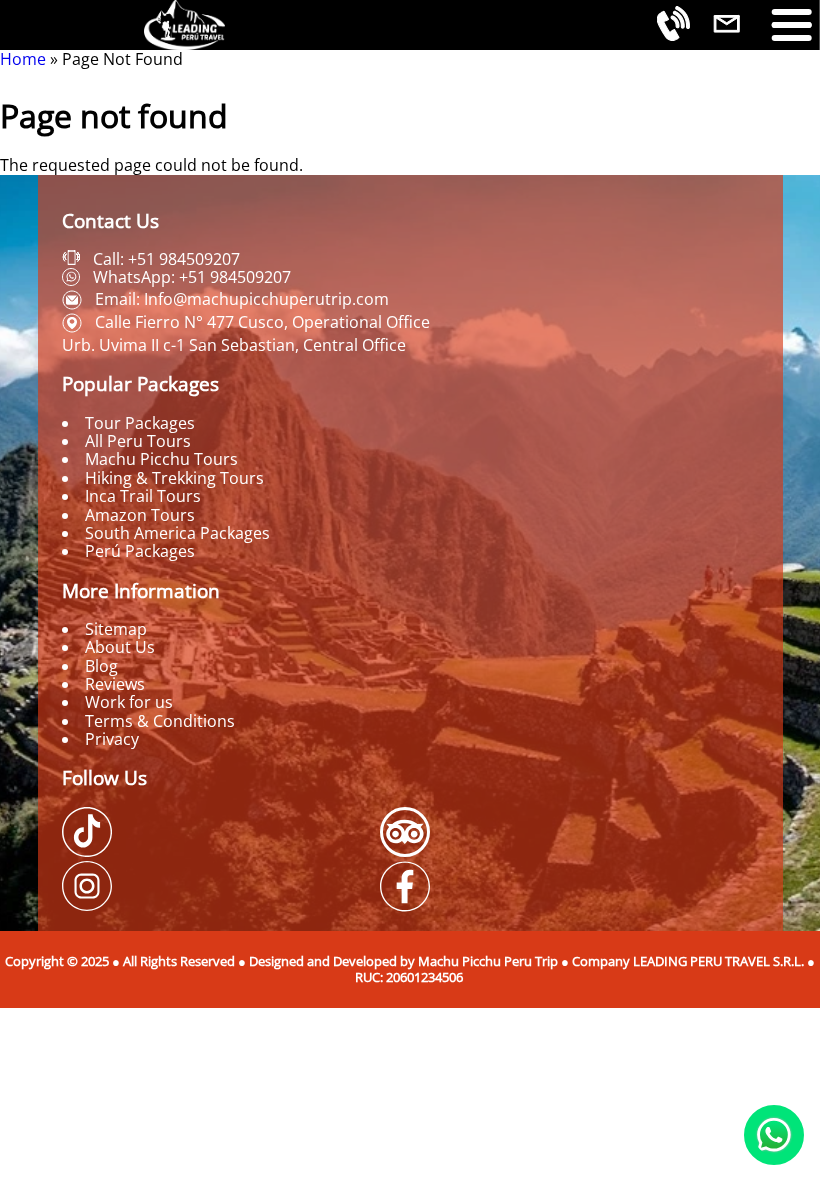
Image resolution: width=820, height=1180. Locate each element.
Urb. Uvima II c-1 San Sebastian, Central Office (234, 345)
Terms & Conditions (160, 721)
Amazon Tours (140, 515)
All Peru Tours (138, 441)
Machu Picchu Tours (161, 459)
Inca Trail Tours (143, 496)
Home (23, 59)
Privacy (112, 739)
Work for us (129, 702)
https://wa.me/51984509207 (774, 1135)
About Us (120, 647)
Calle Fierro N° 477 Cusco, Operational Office (262, 322)
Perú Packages (140, 551)
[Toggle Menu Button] (792, 25)
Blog (101, 666)
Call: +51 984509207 (166, 259)
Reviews (115, 684)
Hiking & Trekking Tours (174, 478)
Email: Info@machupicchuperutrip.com (242, 299)
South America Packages (177, 533)
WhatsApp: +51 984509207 (192, 277)
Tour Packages (140, 423)
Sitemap (116, 629)
